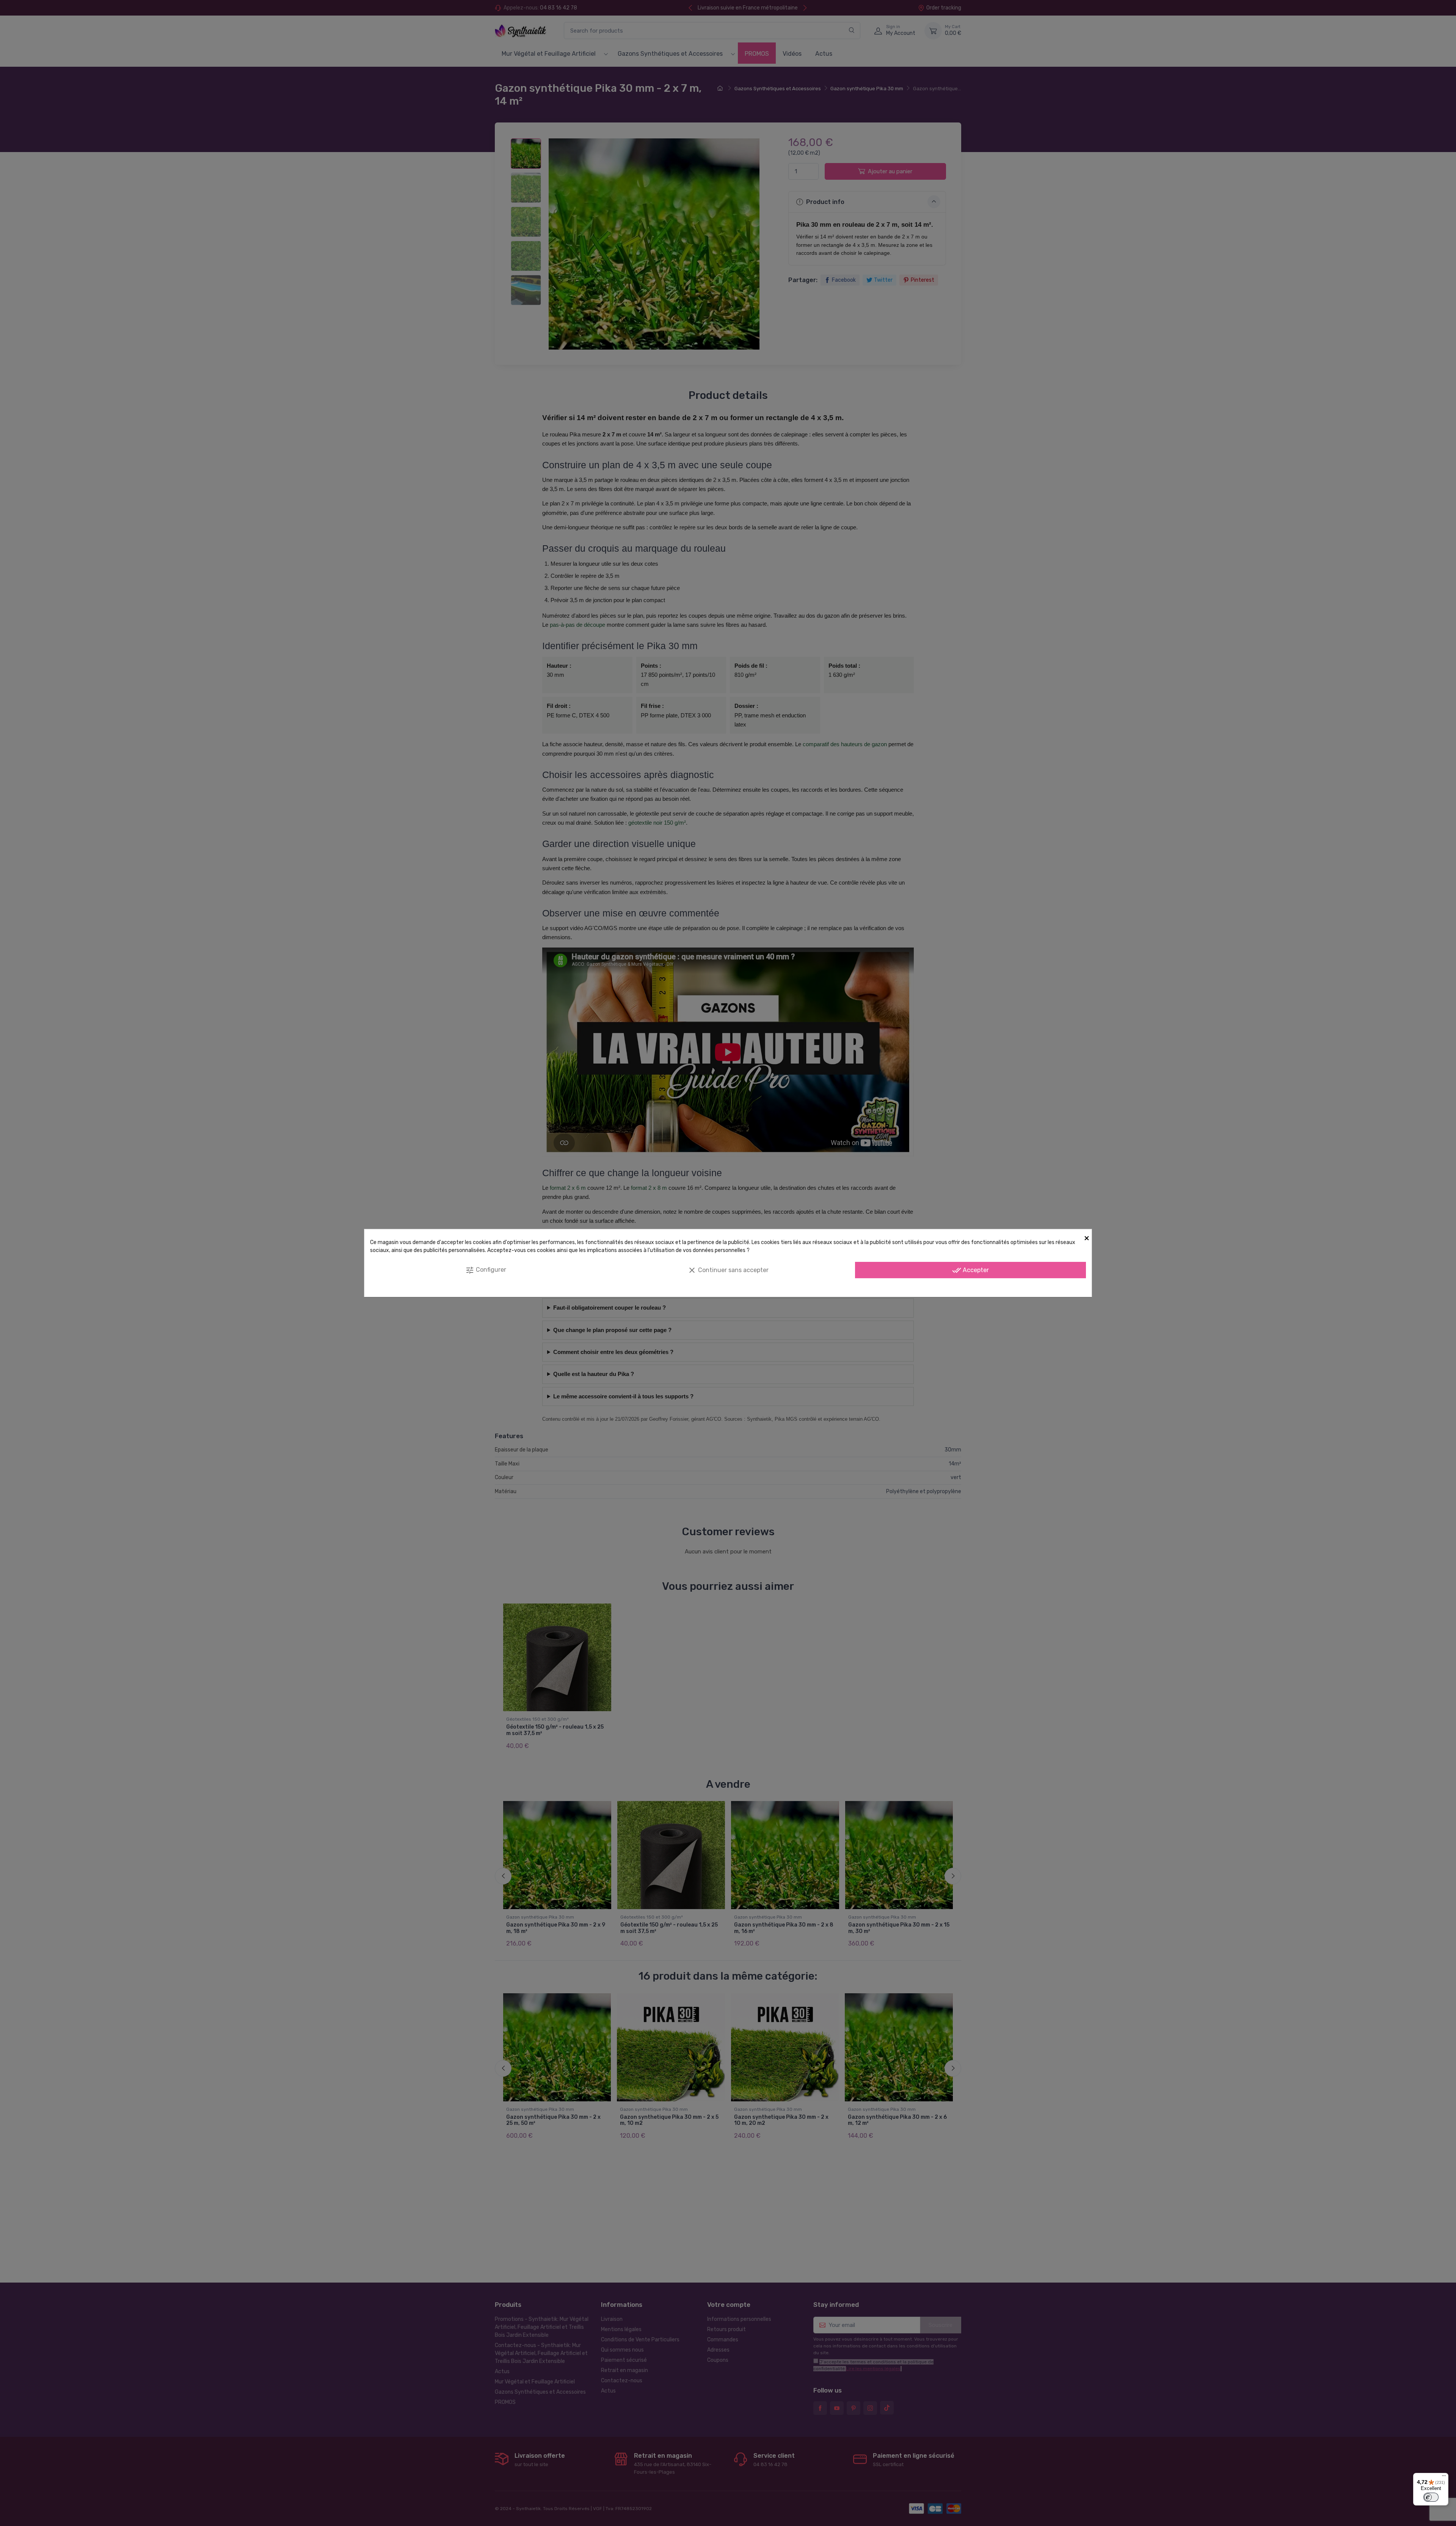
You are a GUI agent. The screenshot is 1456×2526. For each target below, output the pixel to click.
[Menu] (1444, 2477)
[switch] (1431, 2497)
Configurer (486, 1270)
